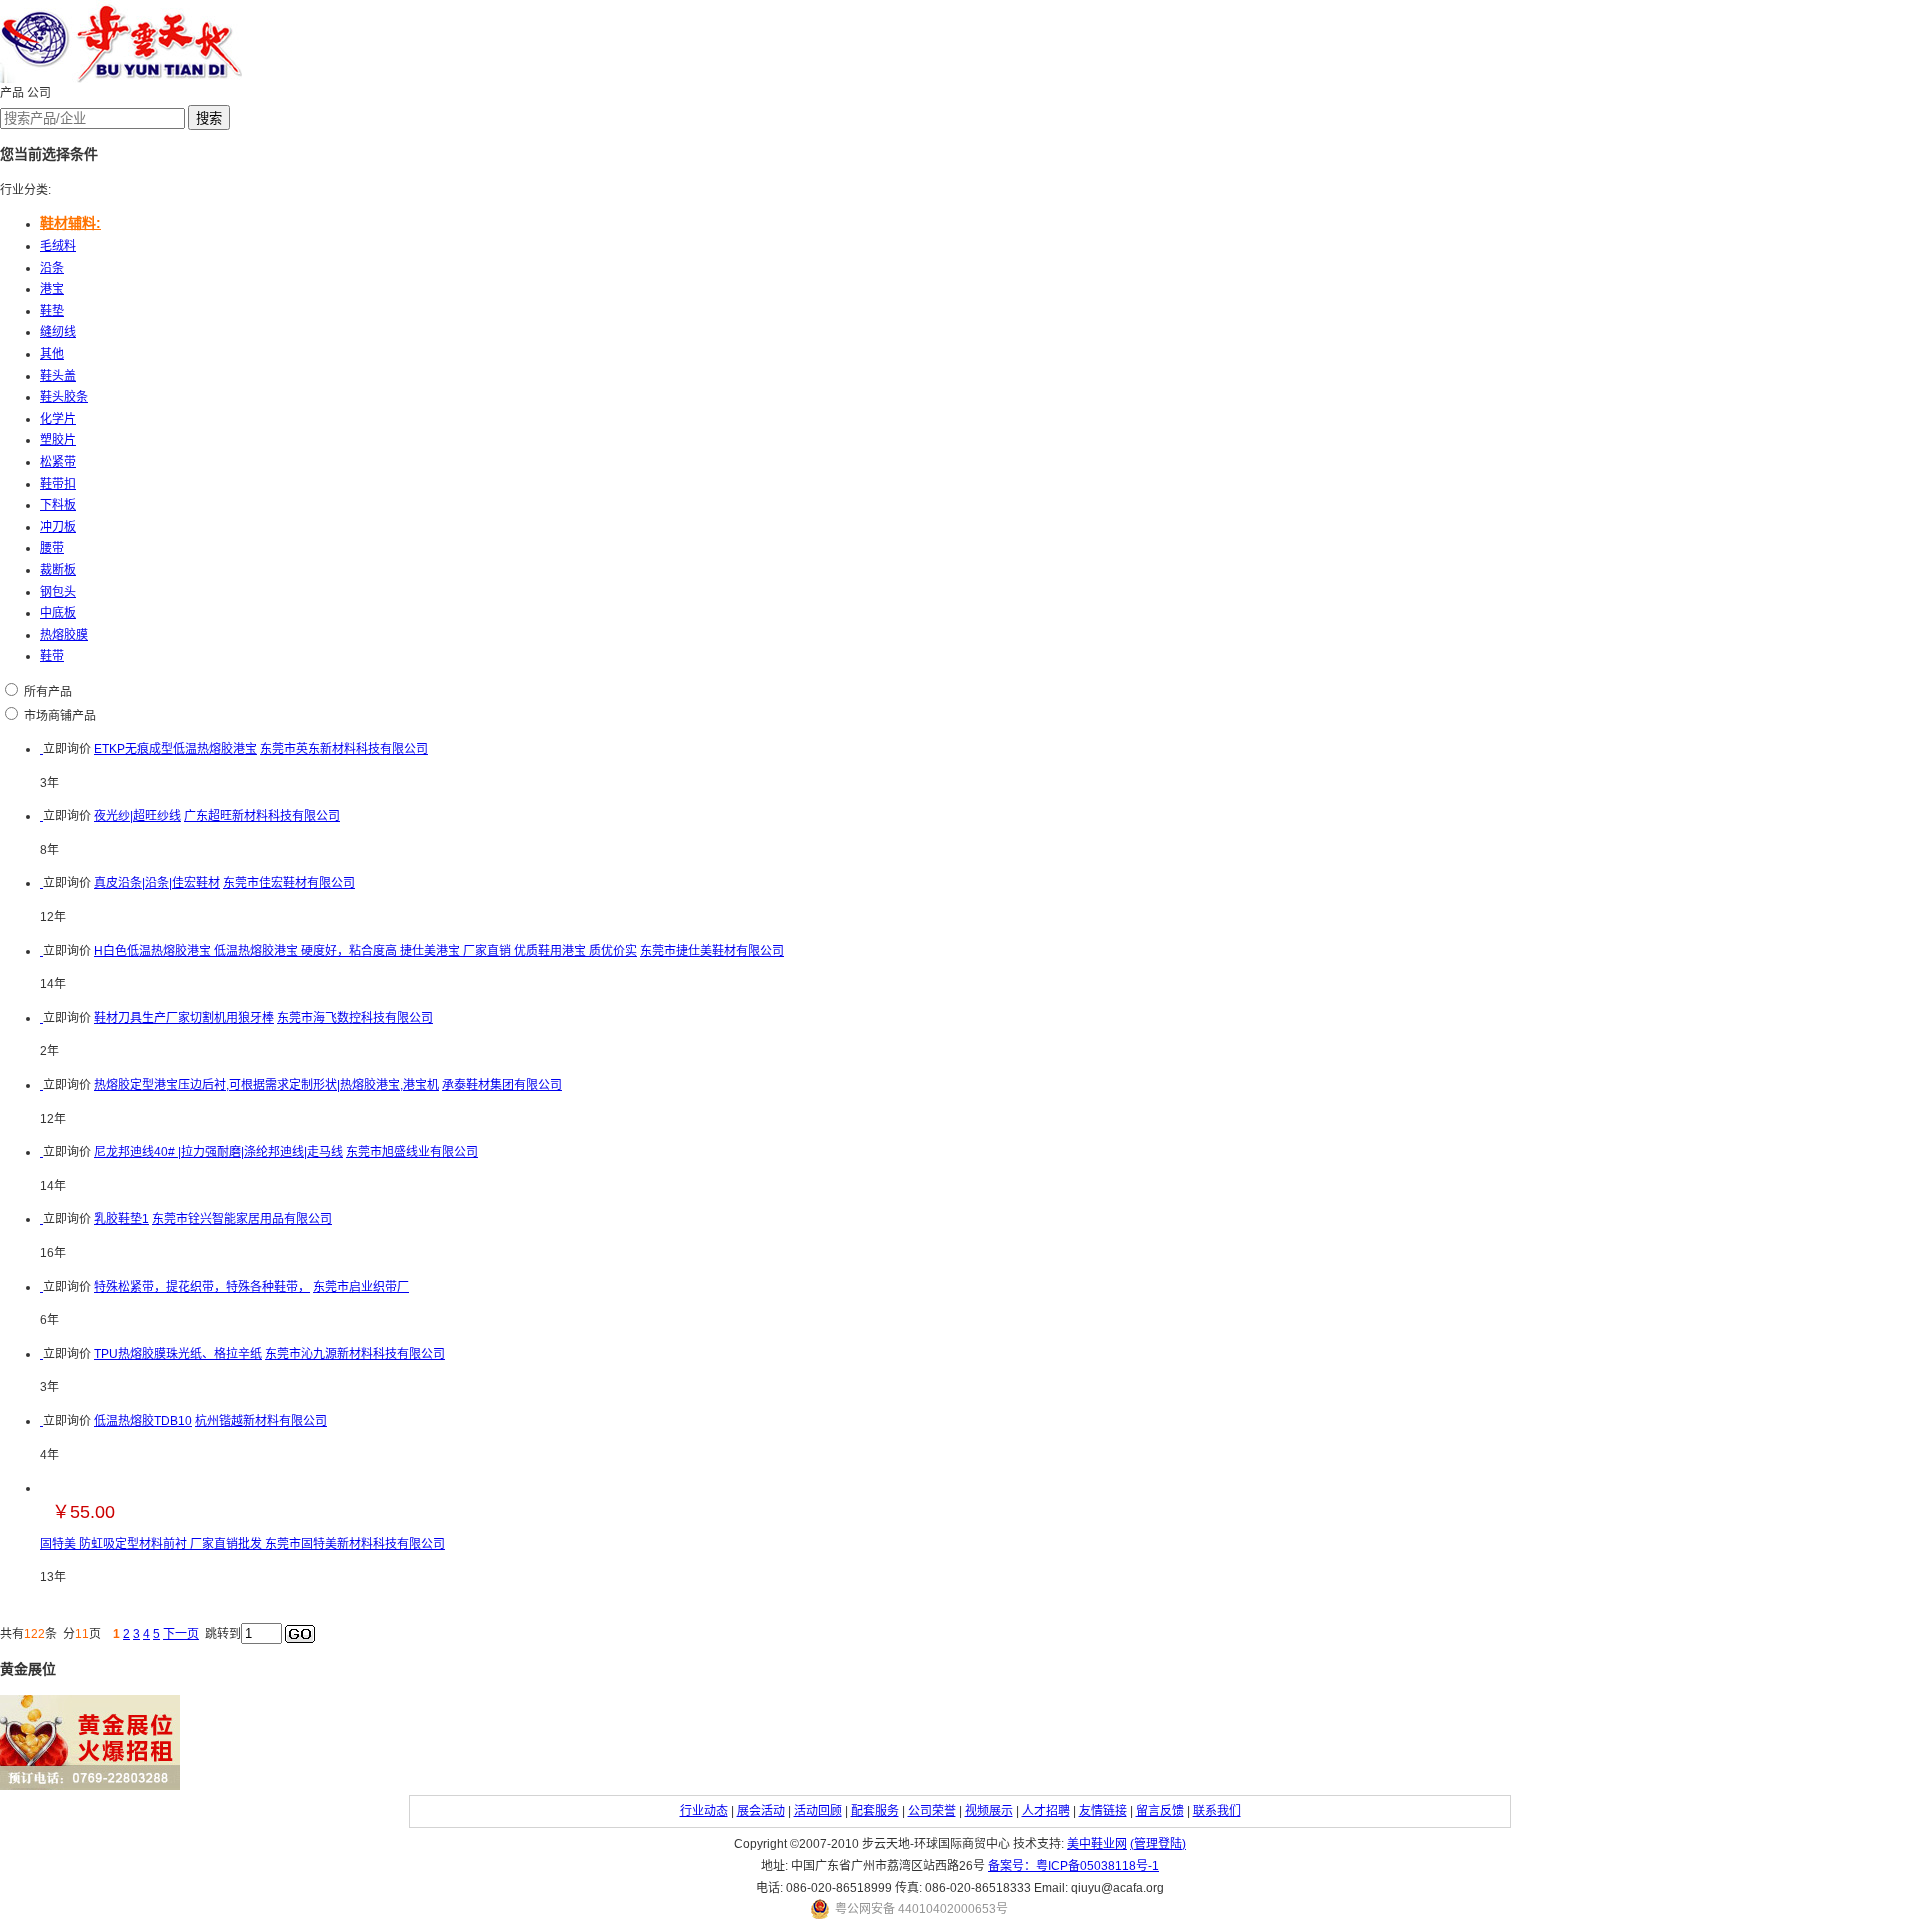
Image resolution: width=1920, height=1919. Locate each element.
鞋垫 (52, 311)
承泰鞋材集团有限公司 (502, 1085)
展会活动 (761, 1811)
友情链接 (1103, 1811)
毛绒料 (58, 246)
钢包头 (58, 592)
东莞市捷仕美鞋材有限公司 (712, 951)
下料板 (58, 505)
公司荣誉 (932, 1811)
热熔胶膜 (64, 635)
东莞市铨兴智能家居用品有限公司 (242, 1219)
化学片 (58, 419)
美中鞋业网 (1097, 1844)
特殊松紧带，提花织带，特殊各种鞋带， (202, 1287)
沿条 (52, 268)
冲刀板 (58, 527)
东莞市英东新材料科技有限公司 (344, 749)
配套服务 (875, 1811)
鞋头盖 (58, 376)
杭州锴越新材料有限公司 (261, 1421)
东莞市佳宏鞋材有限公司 (289, 883)
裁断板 (58, 570)
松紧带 (58, 462)
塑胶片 (58, 440)
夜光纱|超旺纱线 (137, 816)
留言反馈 (1160, 1811)
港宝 (52, 289)
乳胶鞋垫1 (121, 1219)
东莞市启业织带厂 (361, 1287)
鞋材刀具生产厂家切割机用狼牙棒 (184, 1018)
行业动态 (704, 1811)
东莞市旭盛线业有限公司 (412, 1152)
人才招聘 (1046, 1811)
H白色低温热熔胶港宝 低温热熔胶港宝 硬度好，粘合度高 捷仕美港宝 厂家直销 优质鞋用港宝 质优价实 (365, 951)
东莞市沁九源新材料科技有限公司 (355, 1354)
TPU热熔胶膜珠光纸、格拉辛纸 (178, 1354)
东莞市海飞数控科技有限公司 (355, 1018)
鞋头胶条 (64, 397)
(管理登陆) (1158, 1844)
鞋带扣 (58, 484)
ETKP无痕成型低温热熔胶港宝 (175, 749)
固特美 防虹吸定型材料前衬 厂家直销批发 (152, 1544)
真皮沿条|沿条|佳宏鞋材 (157, 883)
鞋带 (52, 656)
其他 (52, 354)
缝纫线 (58, 332)
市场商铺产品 (60, 716)
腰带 (52, 548)
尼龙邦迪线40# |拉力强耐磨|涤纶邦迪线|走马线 (218, 1152)
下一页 (181, 1634)
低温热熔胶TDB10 (143, 1421)
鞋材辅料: (70, 223)
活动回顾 (818, 1811)
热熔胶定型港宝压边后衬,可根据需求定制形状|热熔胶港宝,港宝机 (266, 1085)
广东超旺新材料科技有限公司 (262, 816)
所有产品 (48, 692)
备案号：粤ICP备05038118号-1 (1073, 1866)
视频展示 (989, 1811)
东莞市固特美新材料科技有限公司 (355, 1544)
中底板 (58, 613)
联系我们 (1217, 1811)
